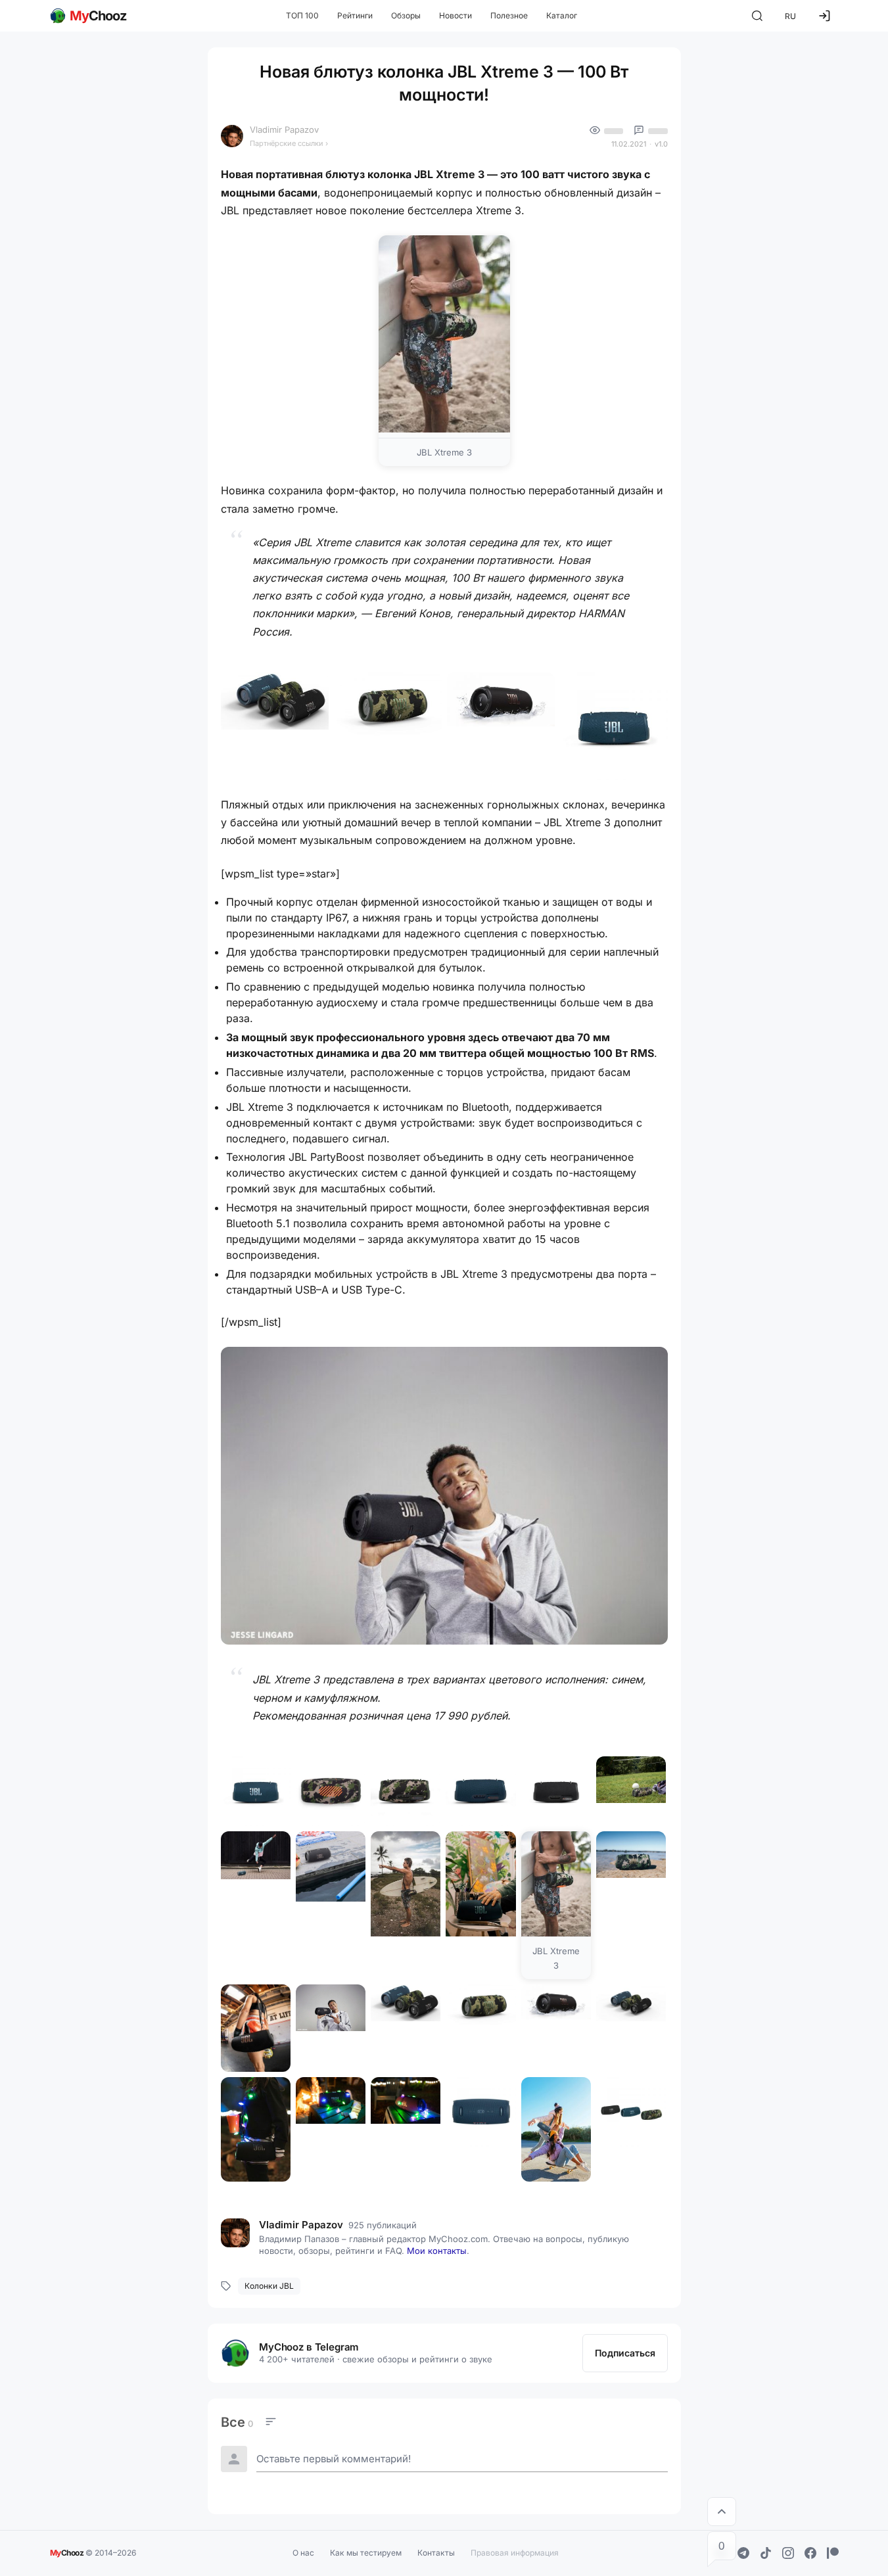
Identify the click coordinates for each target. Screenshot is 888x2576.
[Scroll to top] (722, 2512)
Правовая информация (515, 2553)
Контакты (436, 2553)
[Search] (757, 16)
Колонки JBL (269, 2286)
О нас (303, 2553)
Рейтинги (355, 15)
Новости (456, 15)
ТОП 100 (302, 15)
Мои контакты (437, 2251)
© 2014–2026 (93, 2552)
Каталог (562, 15)
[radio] (237, 2422)
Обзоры (406, 15)
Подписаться (625, 2353)
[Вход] (824, 16)
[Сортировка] (271, 2422)
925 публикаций (383, 2225)
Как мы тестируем (366, 2553)
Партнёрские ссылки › (289, 143)
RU (790, 16)
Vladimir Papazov (284, 129)
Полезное (509, 15)
